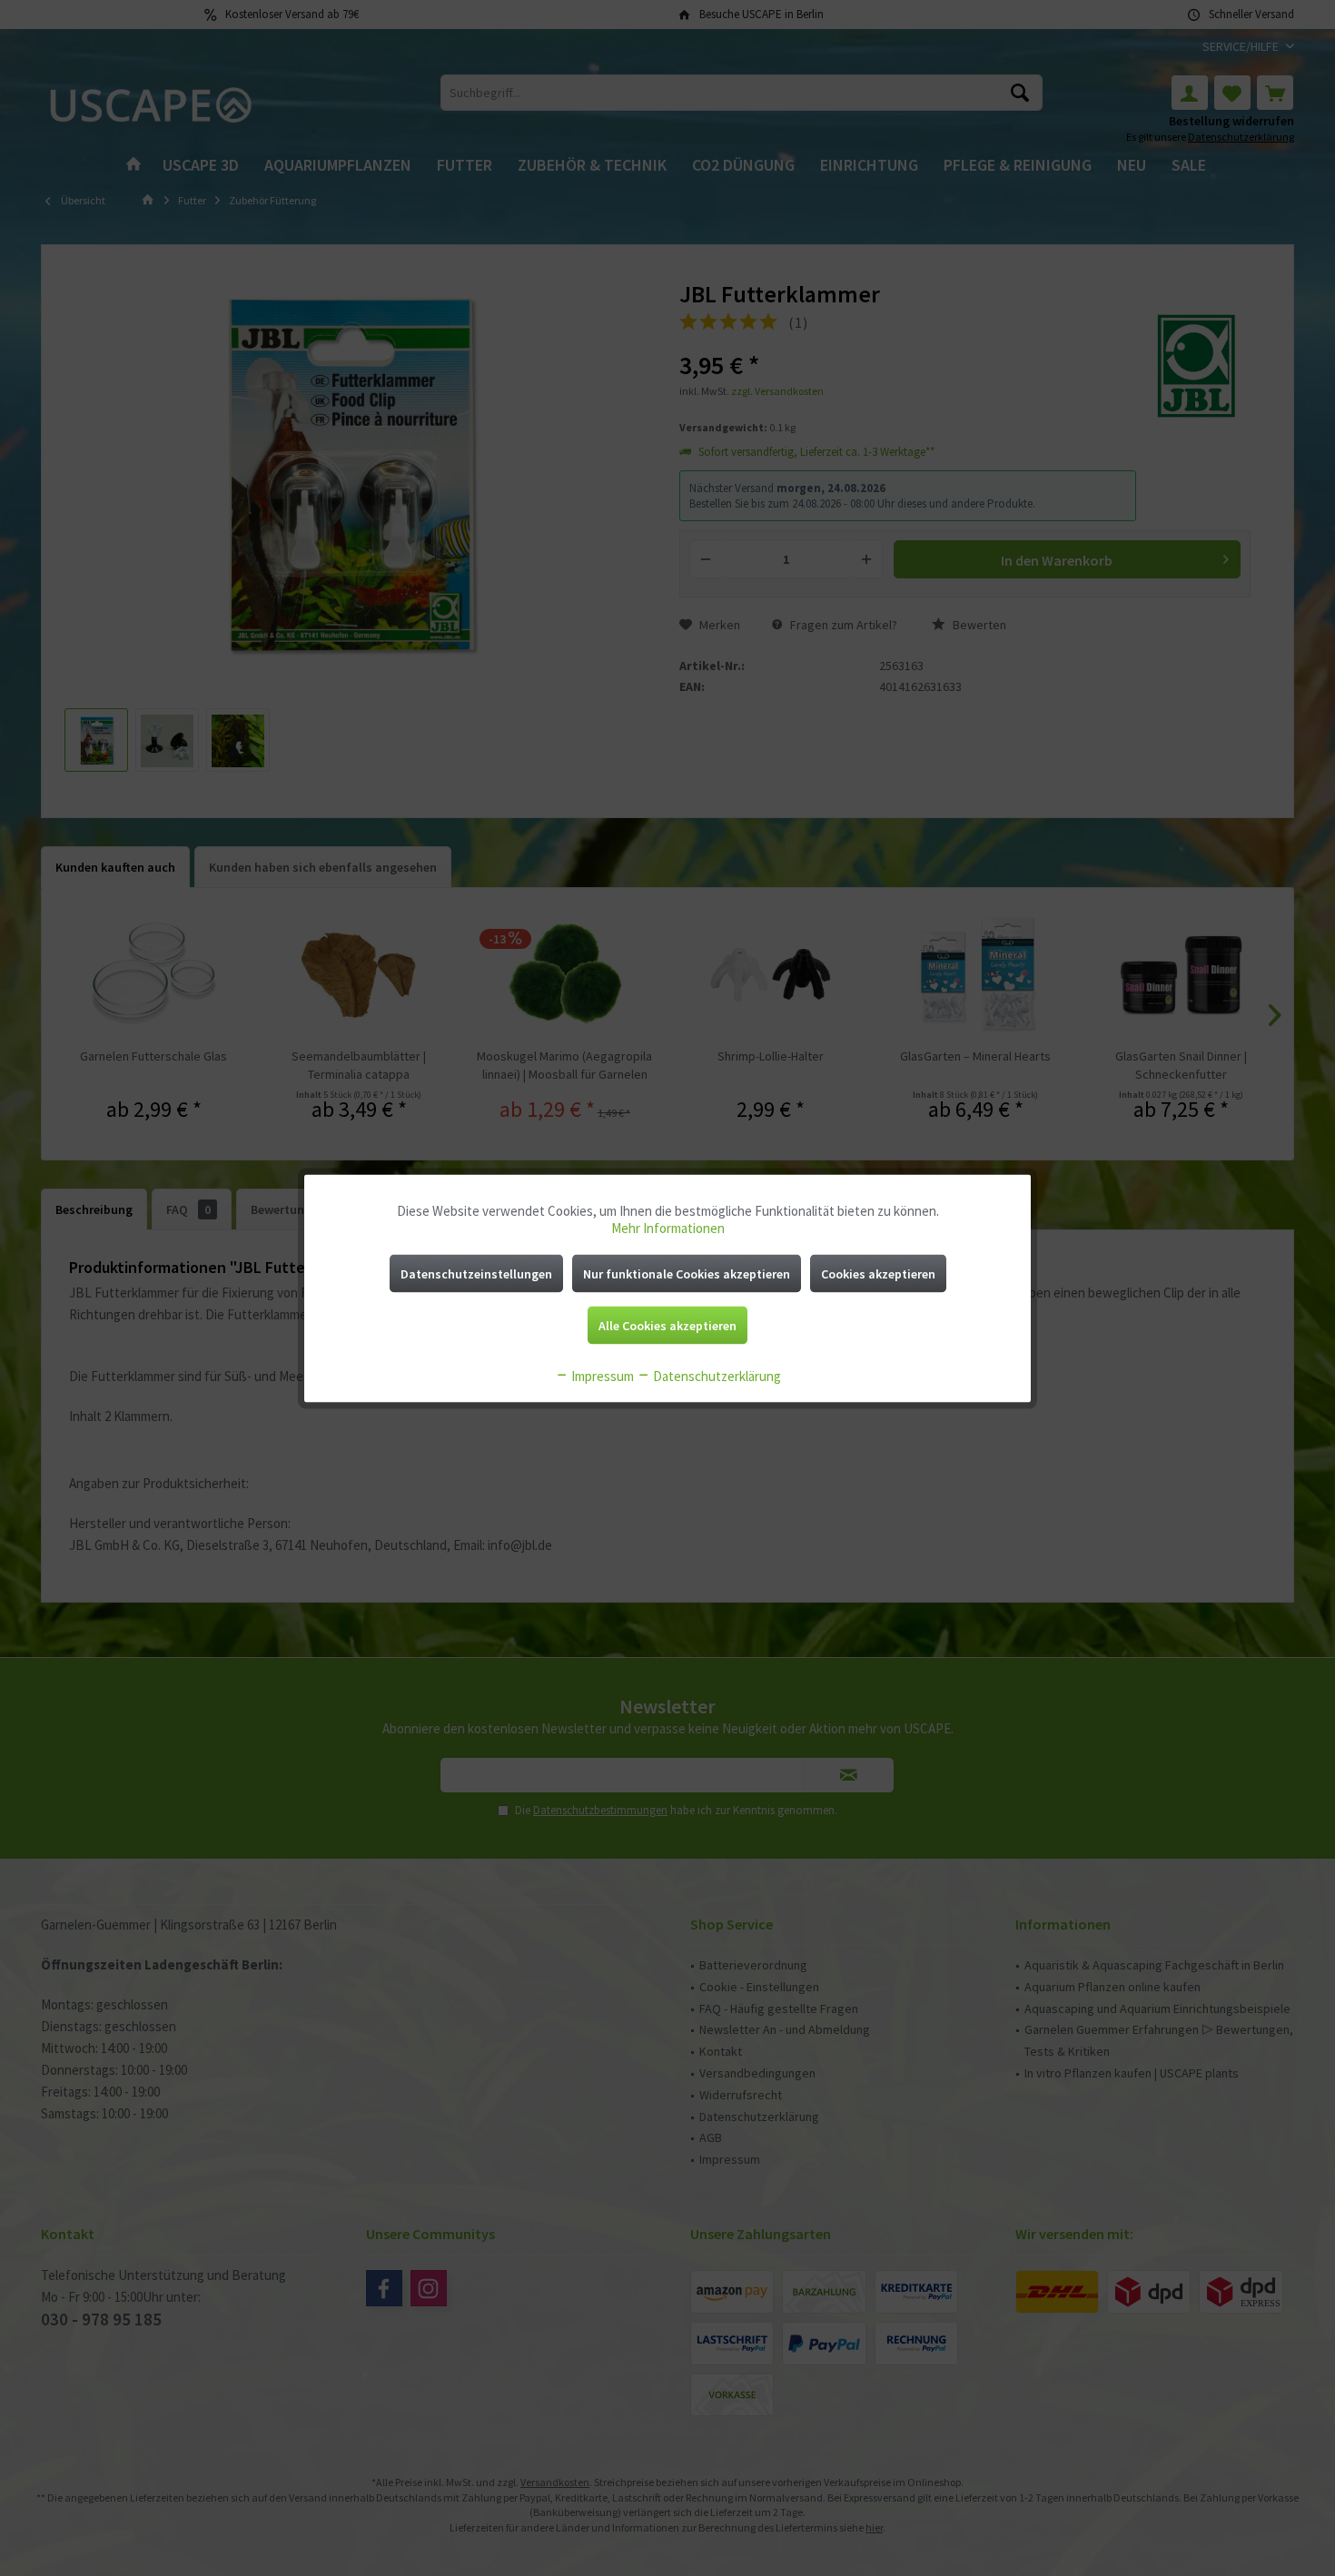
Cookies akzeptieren (878, 1273)
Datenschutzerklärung (716, 1375)
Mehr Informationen (668, 1227)
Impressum (601, 1375)
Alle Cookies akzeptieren (667, 1325)
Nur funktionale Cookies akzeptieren (687, 1273)
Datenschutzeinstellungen (476, 1273)
